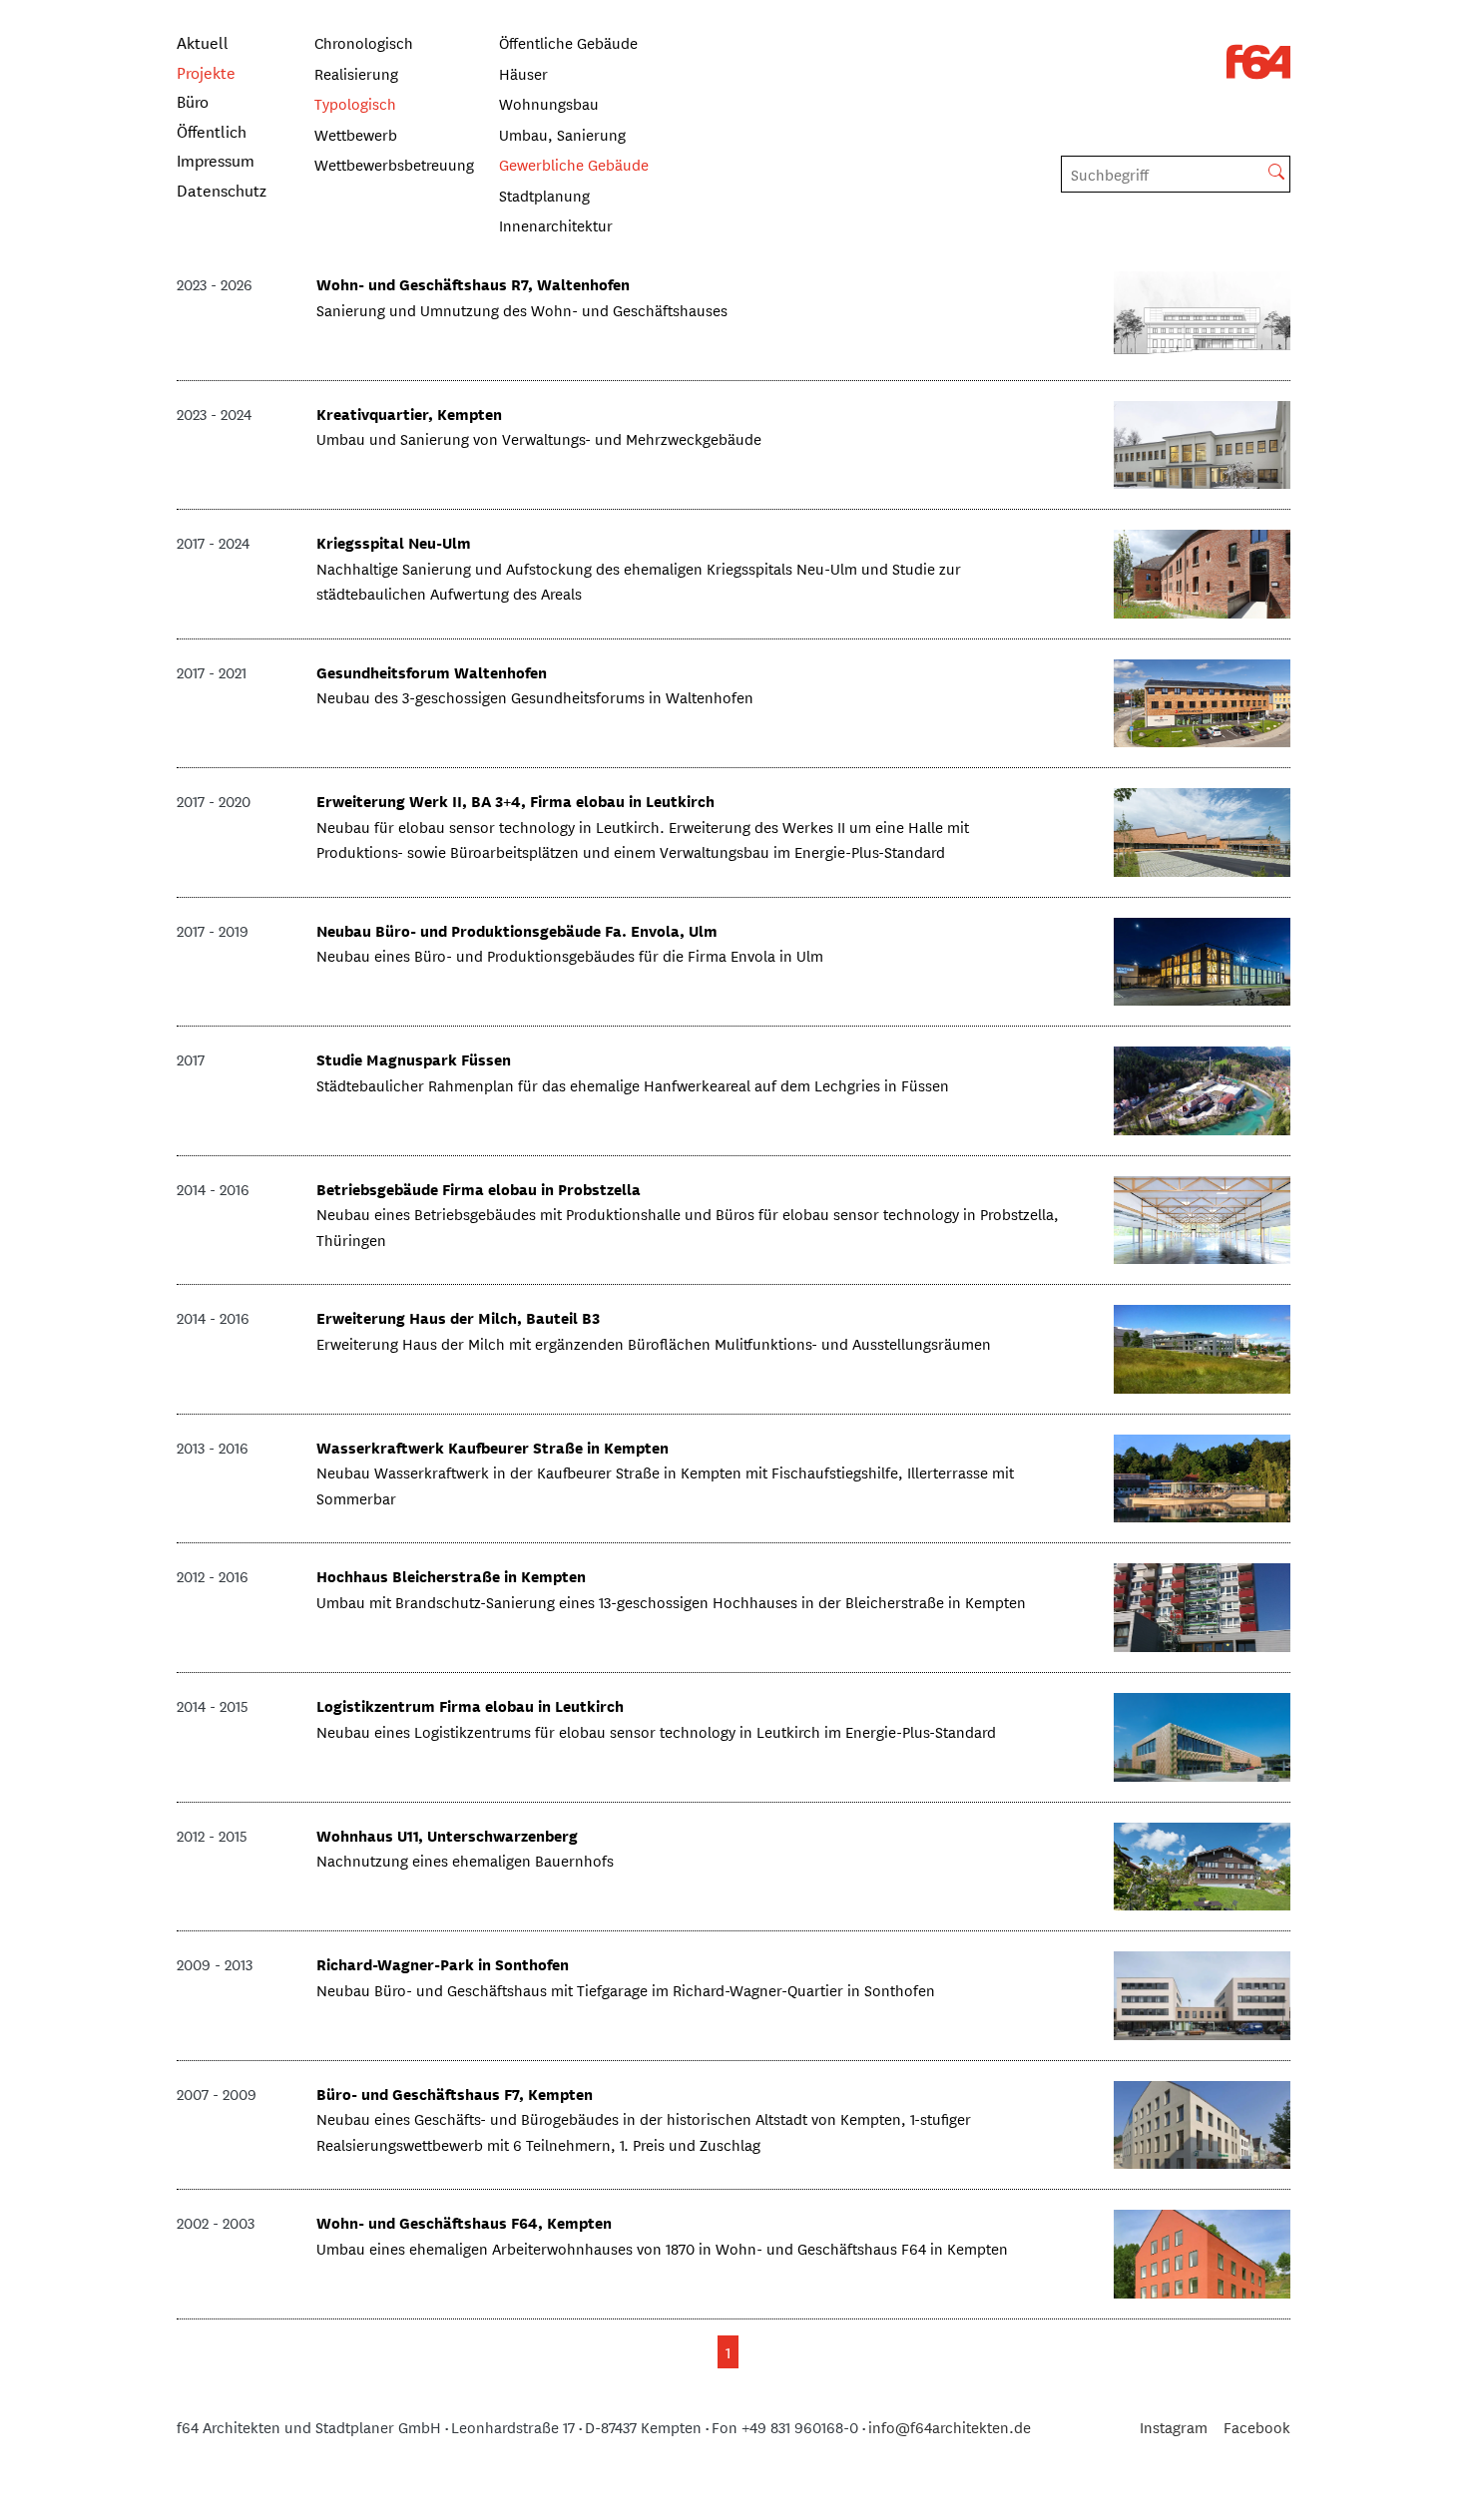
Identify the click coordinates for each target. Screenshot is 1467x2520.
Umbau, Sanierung (562, 134)
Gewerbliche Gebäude (574, 164)
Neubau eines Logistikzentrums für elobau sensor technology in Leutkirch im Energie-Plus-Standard (656, 1731)
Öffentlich (212, 130)
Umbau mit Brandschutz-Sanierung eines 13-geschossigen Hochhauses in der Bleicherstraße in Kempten (671, 1602)
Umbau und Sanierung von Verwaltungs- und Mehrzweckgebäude (539, 438)
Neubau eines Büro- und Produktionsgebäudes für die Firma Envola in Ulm (570, 955)
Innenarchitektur (556, 225)
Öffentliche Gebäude (568, 42)
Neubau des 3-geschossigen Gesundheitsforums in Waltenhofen (535, 697)
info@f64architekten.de (950, 2427)
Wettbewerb (356, 134)
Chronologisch (364, 42)
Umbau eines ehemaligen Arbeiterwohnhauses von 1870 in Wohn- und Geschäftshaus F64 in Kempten (662, 2248)
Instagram (1174, 2427)
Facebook (1257, 2427)
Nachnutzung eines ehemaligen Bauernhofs (465, 1860)
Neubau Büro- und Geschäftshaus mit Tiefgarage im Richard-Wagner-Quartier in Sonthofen (626, 1990)
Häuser (523, 73)
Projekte (206, 71)
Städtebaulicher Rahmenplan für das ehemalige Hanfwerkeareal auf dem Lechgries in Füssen (633, 1085)
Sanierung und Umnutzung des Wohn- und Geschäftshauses (522, 310)
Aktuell (203, 41)
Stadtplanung (544, 195)
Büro (193, 100)
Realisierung (356, 73)
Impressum (216, 159)
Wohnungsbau (549, 103)
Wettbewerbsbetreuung (394, 164)
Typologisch (355, 103)
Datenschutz (222, 189)
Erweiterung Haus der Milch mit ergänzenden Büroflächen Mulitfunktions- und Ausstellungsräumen (654, 1343)
